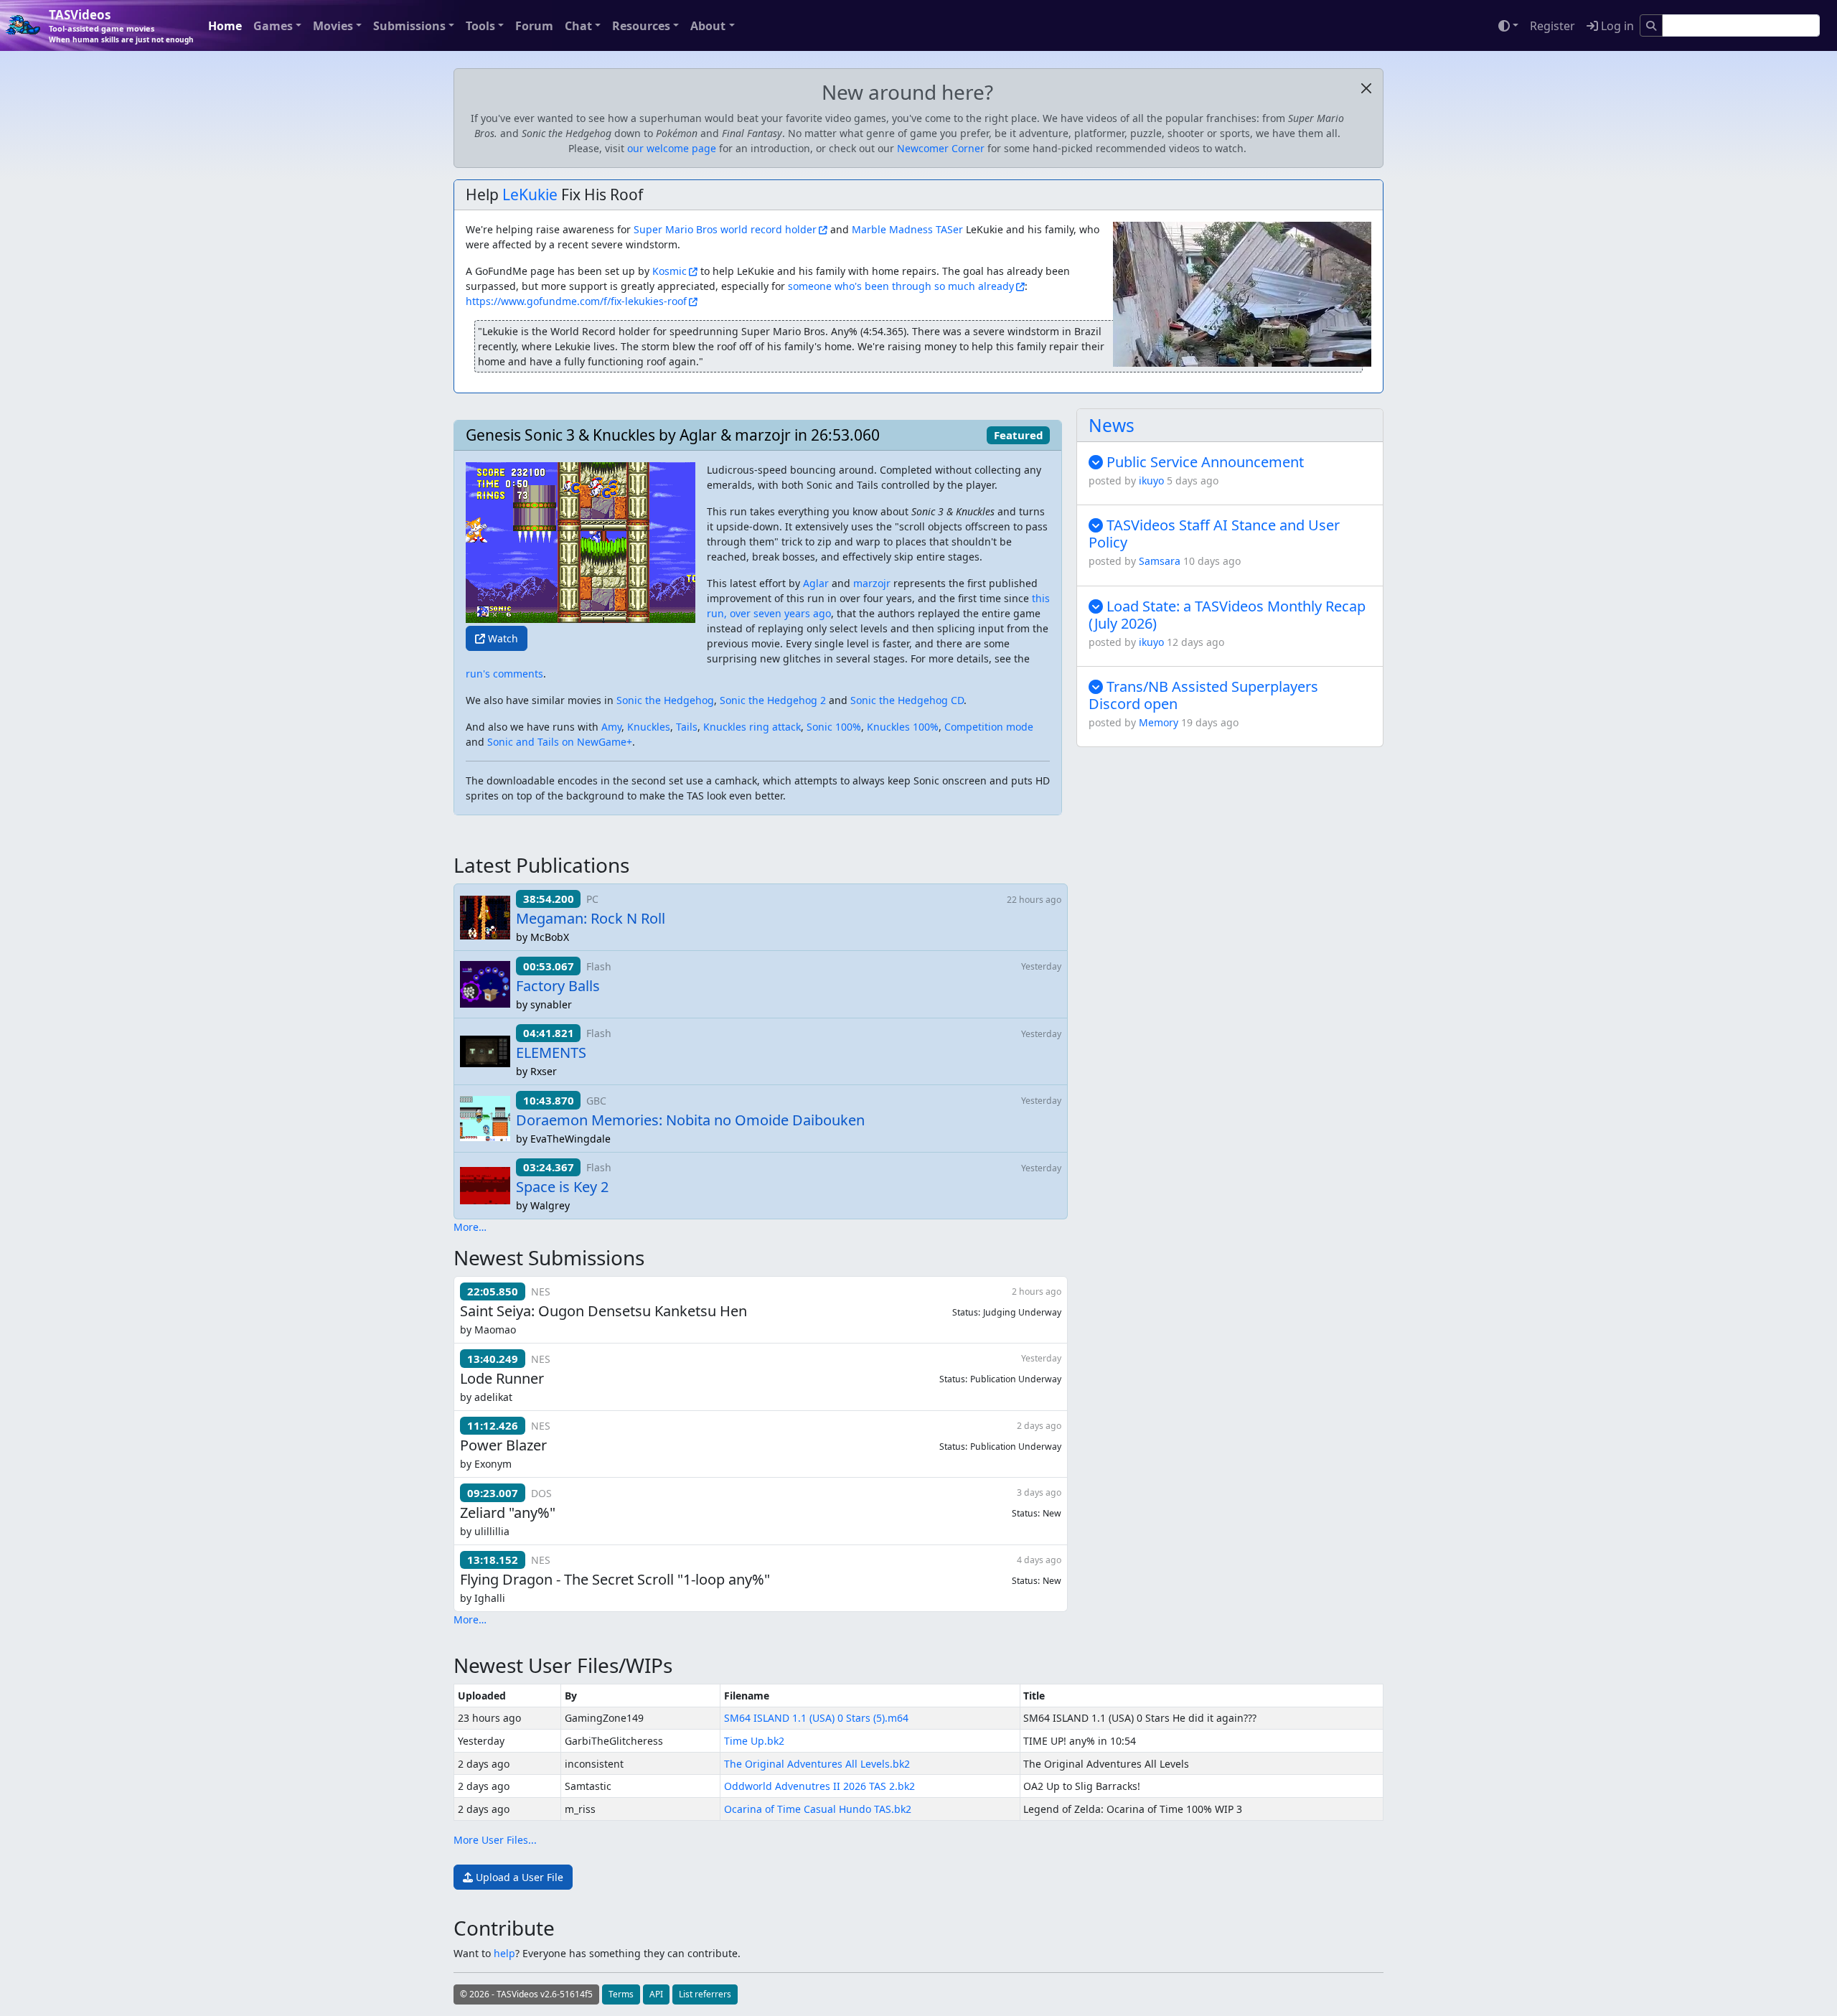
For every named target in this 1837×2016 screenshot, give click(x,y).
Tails (687, 727)
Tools (480, 26)
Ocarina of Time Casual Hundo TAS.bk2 (818, 1809)
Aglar (816, 583)
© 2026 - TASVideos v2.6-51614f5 (526, 1994)
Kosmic (670, 271)
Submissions (409, 26)
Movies (333, 26)
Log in (1616, 26)
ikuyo (1151, 480)
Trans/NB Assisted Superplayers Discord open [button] (1203, 695)
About (708, 26)
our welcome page (672, 148)
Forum (534, 26)
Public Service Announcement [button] (1203, 462)
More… (470, 1227)
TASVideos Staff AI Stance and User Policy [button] (1214, 534)
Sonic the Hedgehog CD (907, 700)
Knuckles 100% (903, 727)
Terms (621, 1994)
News (1112, 425)
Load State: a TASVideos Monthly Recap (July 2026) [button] (1227, 615)
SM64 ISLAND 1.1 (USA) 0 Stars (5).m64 (816, 1718)
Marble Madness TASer (907, 229)
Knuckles (649, 727)
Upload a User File (518, 1877)
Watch (502, 638)
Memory (1159, 722)
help (504, 1953)
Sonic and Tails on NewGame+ (560, 742)
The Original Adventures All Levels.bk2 (817, 1764)
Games (273, 26)
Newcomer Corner (941, 148)
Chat (578, 26)
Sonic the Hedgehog (665, 700)
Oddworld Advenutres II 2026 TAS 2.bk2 (819, 1786)
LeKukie (530, 194)
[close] (1366, 88)
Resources (641, 26)
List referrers (705, 1994)
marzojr (872, 583)
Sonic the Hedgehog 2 (773, 700)
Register (1552, 26)
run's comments (504, 674)
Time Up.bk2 (754, 1741)
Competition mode (989, 727)
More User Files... (495, 1840)
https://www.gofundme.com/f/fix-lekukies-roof (576, 301)
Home (225, 26)
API (656, 1994)
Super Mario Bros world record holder (725, 229)
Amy (611, 727)
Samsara (1160, 561)
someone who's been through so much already (901, 286)
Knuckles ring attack (752, 727)
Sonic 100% (834, 727)
